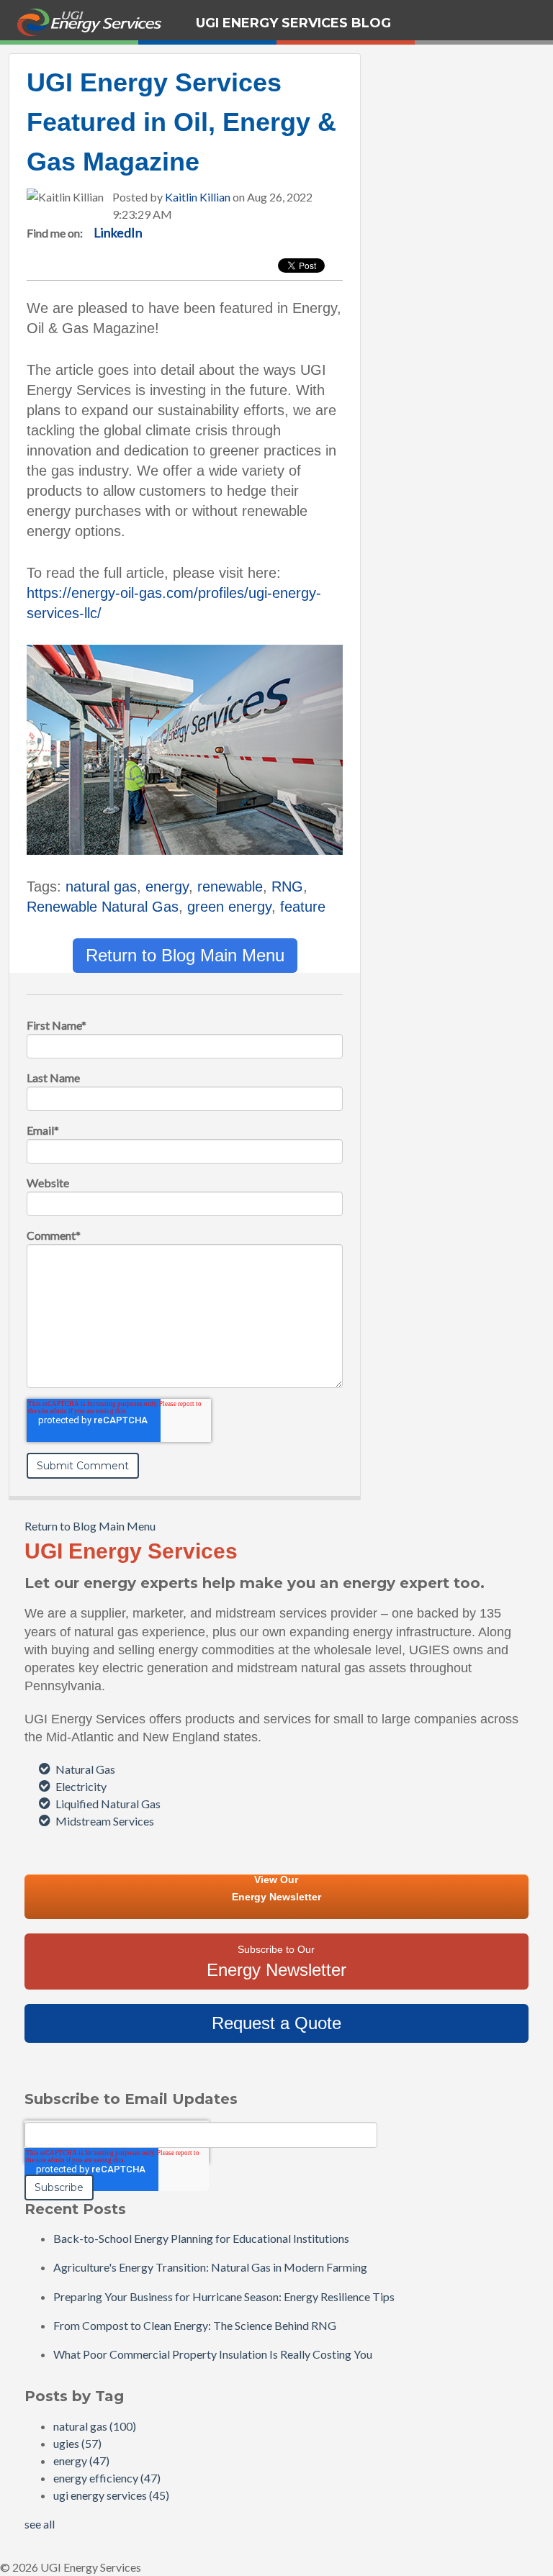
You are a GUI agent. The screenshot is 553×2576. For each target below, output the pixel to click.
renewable (230, 886)
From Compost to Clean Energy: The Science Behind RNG (195, 2325)
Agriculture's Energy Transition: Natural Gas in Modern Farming (210, 2267)
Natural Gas (85, 1769)
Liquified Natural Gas (108, 1804)
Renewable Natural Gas (103, 907)
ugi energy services (111, 2495)
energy (167, 886)
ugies (77, 2443)
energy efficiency (107, 2478)
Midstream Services (105, 1821)
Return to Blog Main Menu (185, 955)
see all (40, 2524)
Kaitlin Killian (198, 197)
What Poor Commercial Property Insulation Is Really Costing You (213, 2354)
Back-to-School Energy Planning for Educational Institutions (201, 2238)
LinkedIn (118, 232)
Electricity (81, 1786)
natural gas (101, 886)
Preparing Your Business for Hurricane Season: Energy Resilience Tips (224, 2296)
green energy (229, 907)
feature (303, 907)
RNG (287, 886)
